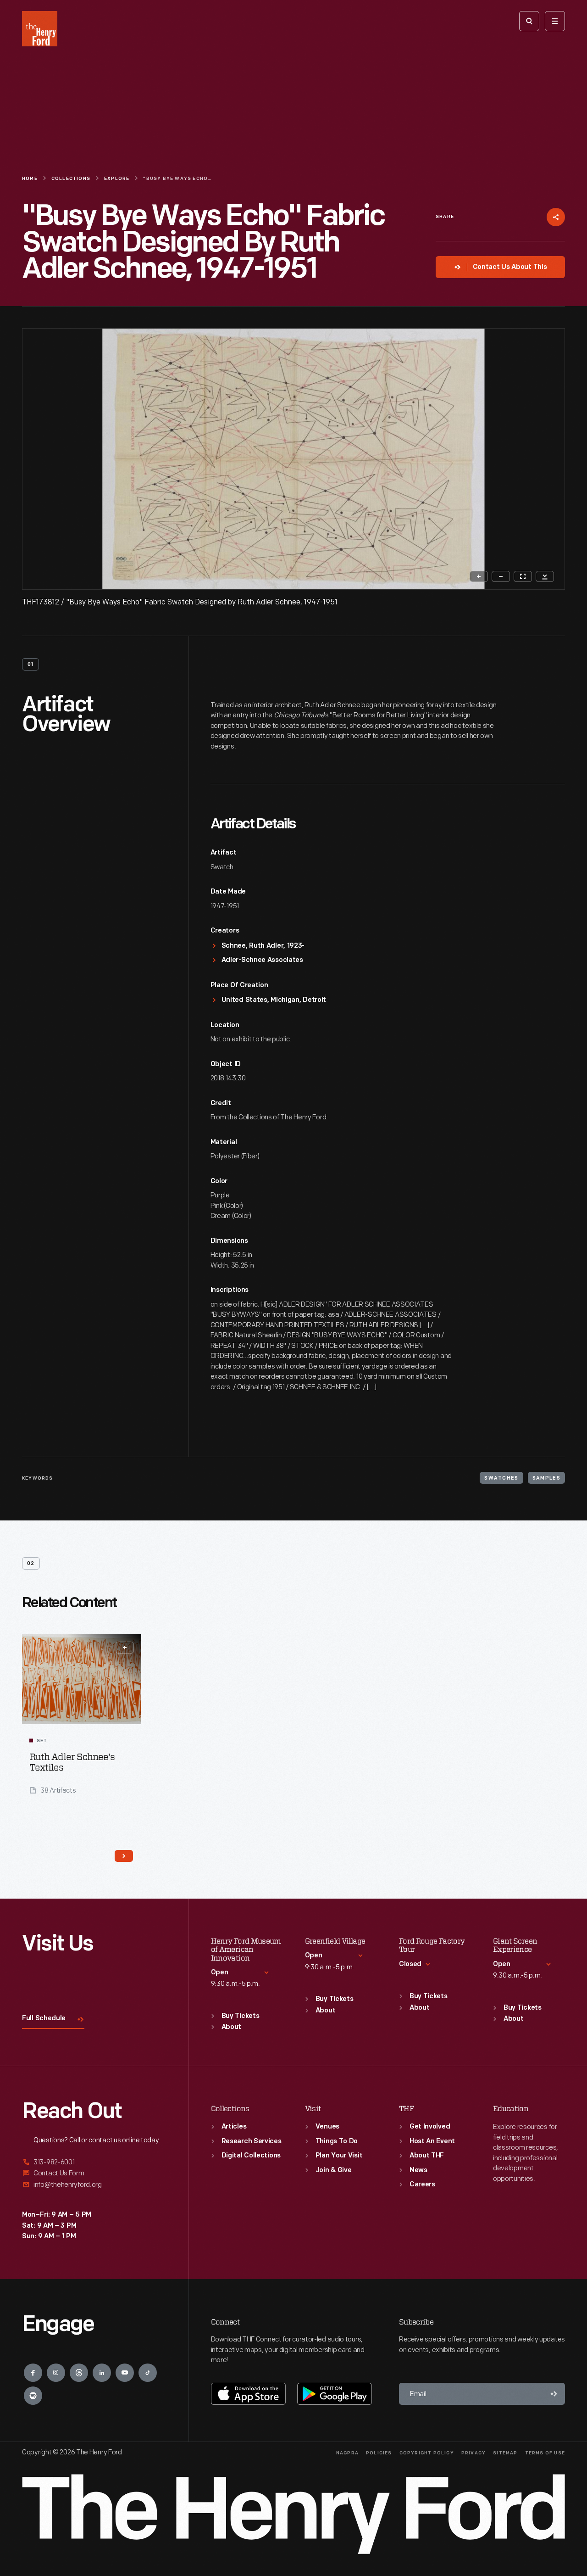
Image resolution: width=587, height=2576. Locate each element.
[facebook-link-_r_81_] (33, 2373)
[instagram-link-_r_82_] (56, 2373)
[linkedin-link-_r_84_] (102, 2373)
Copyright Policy (427, 2453)
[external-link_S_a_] (94, 2163)
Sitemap (505, 2453)
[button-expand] (125, 1648)
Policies (379, 2453)
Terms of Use (545, 2453)
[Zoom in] (479, 576)
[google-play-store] (335, 2394)
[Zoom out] (501, 576)
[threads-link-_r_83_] (79, 2373)
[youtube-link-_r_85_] (125, 2373)
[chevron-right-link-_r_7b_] (124, 1856)
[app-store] (248, 2394)
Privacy (473, 2453)
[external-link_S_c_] (94, 2185)
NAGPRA (347, 2453)
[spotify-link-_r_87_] (33, 2396)
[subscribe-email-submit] (554, 2394)
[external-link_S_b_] (94, 2173)
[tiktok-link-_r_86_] (148, 2373)
